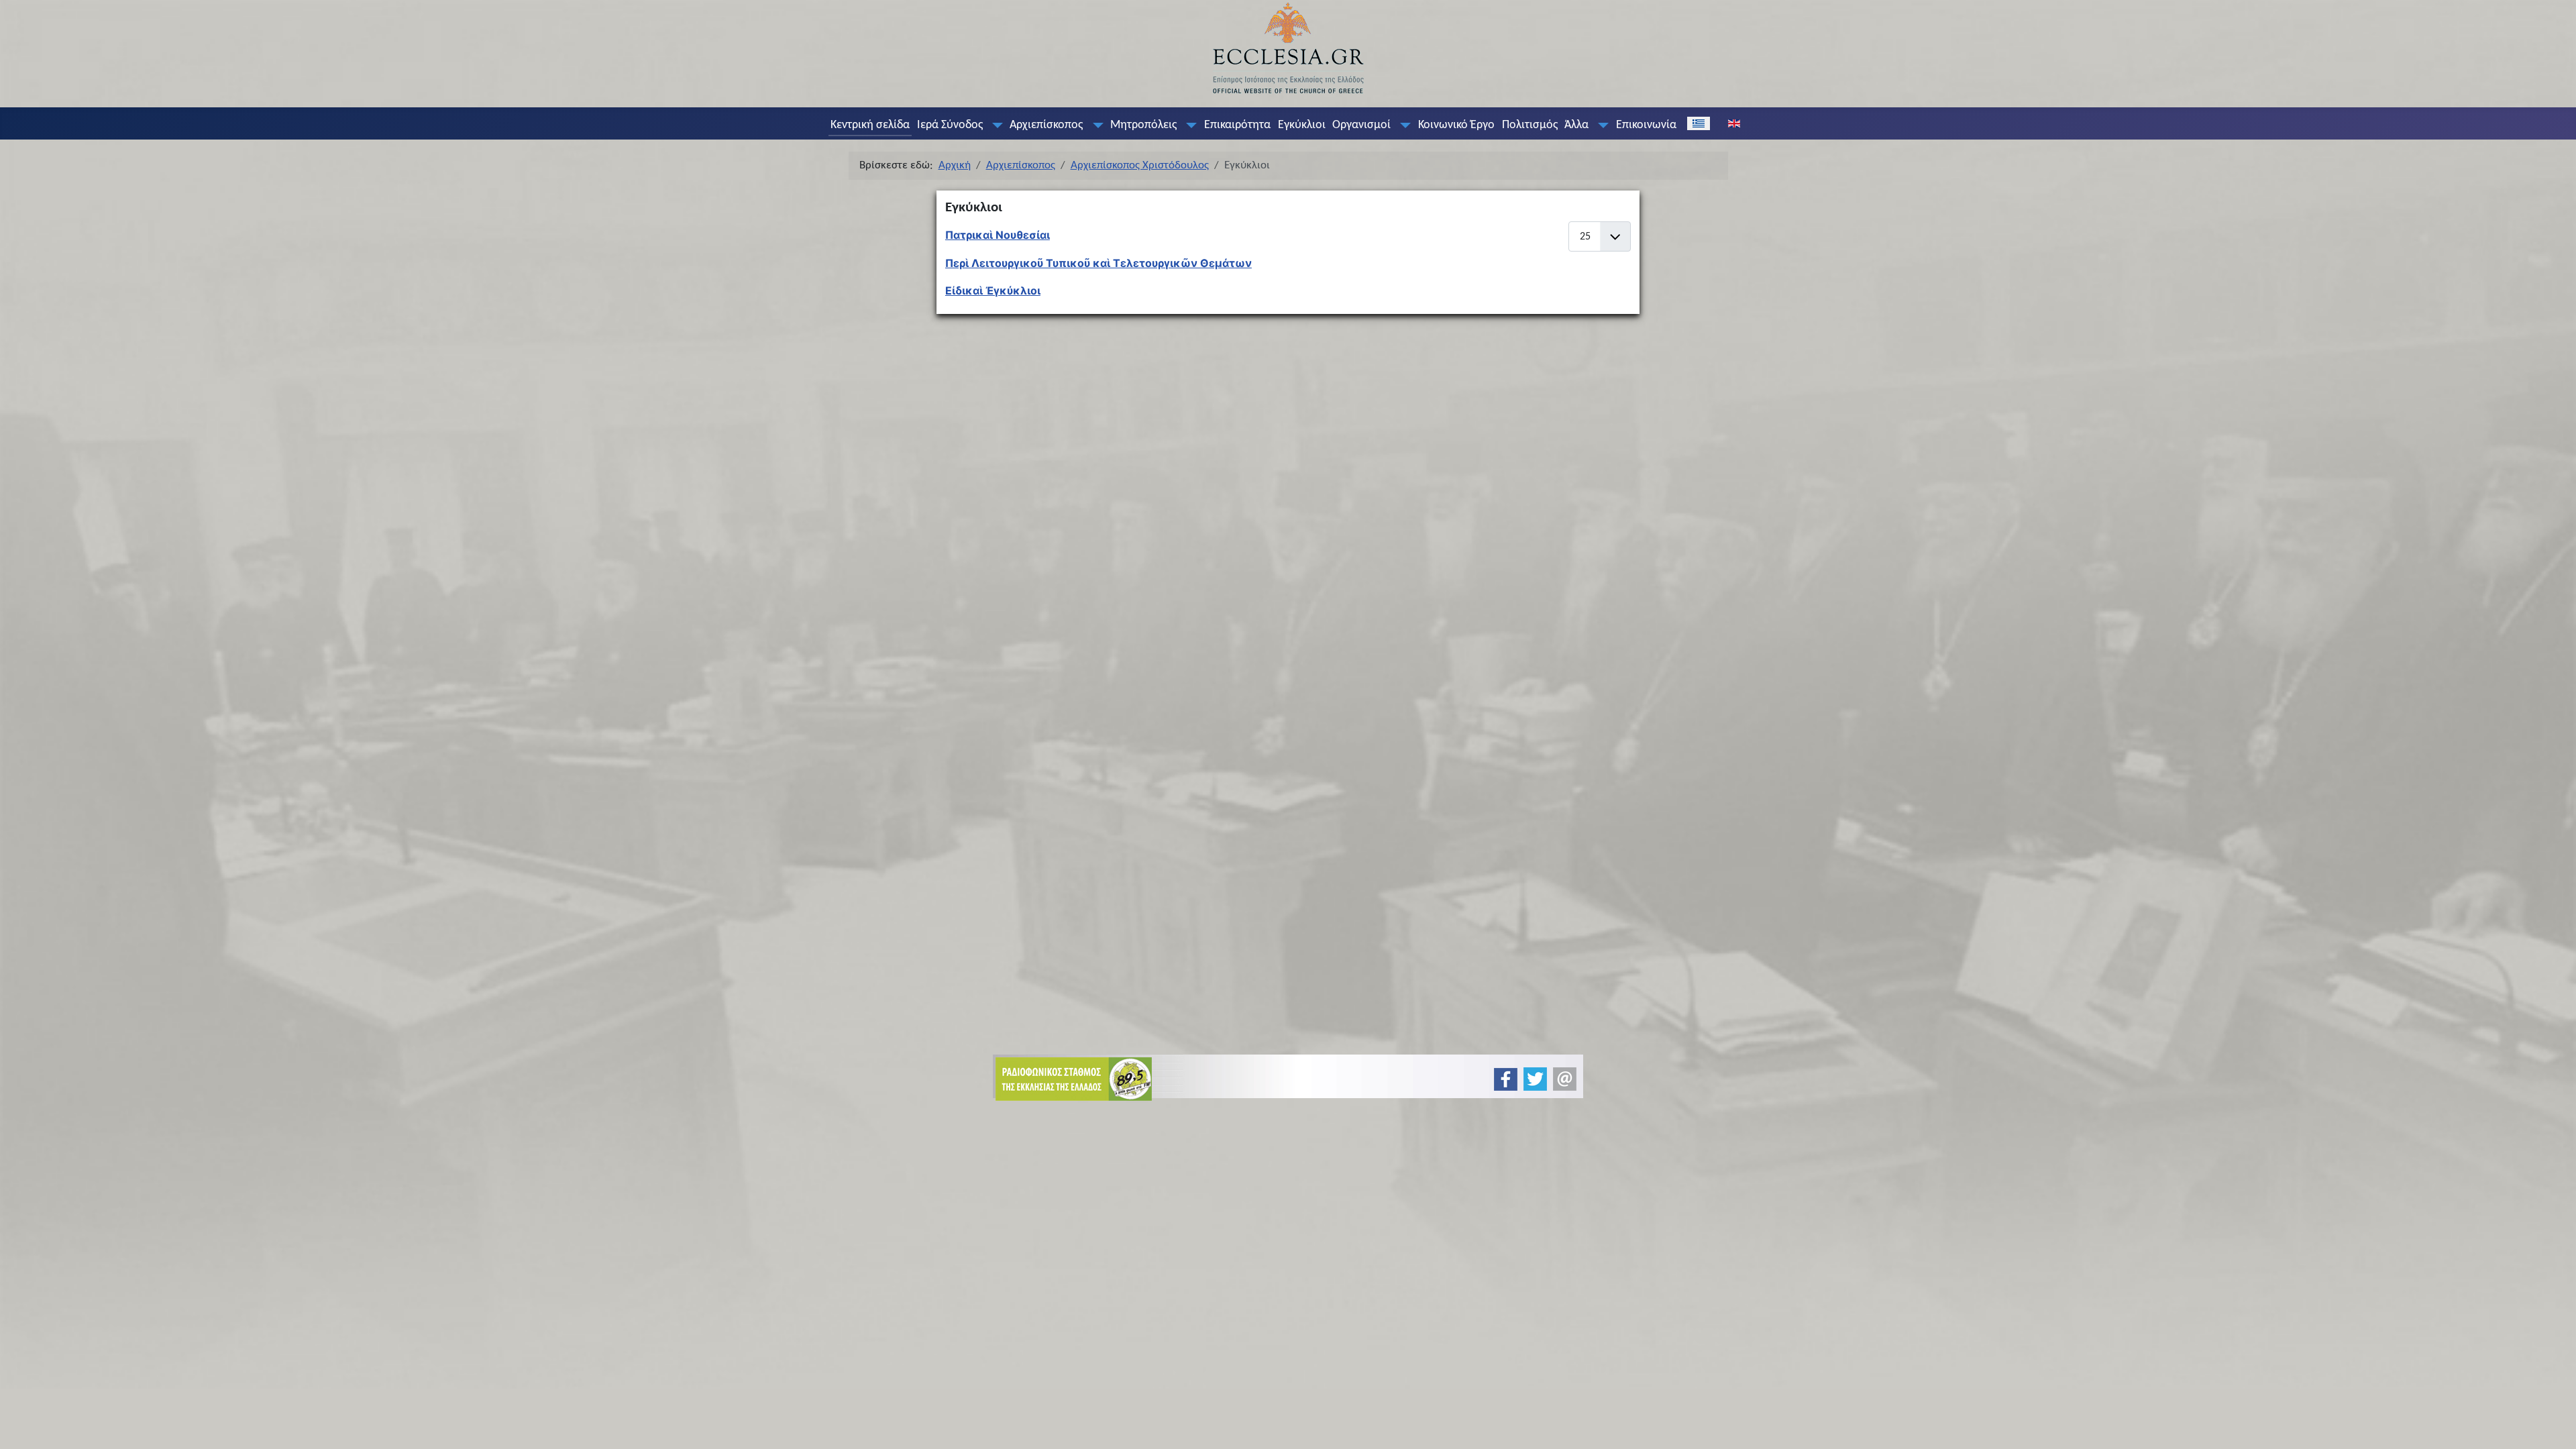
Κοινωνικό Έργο (1456, 125)
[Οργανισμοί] (1403, 125)
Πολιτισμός (1530, 125)
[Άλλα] (1601, 125)
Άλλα (1576, 125)
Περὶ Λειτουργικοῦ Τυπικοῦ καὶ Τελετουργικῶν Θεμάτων (1098, 263)
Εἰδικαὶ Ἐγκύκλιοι (993, 290)
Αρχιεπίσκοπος (1046, 125)
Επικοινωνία (1646, 125)
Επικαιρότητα (1237, 125)
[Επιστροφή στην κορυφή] (2555, 1427)
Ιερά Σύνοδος (950, 125)
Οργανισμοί (1361, 125)
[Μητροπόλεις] (1189, 125)
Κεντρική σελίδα (870, 125)
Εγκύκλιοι (1302, 125)
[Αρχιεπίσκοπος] (1095, 125)
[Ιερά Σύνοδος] (994, 125)
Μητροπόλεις (1143, 125)
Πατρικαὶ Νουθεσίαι (998, 235)
